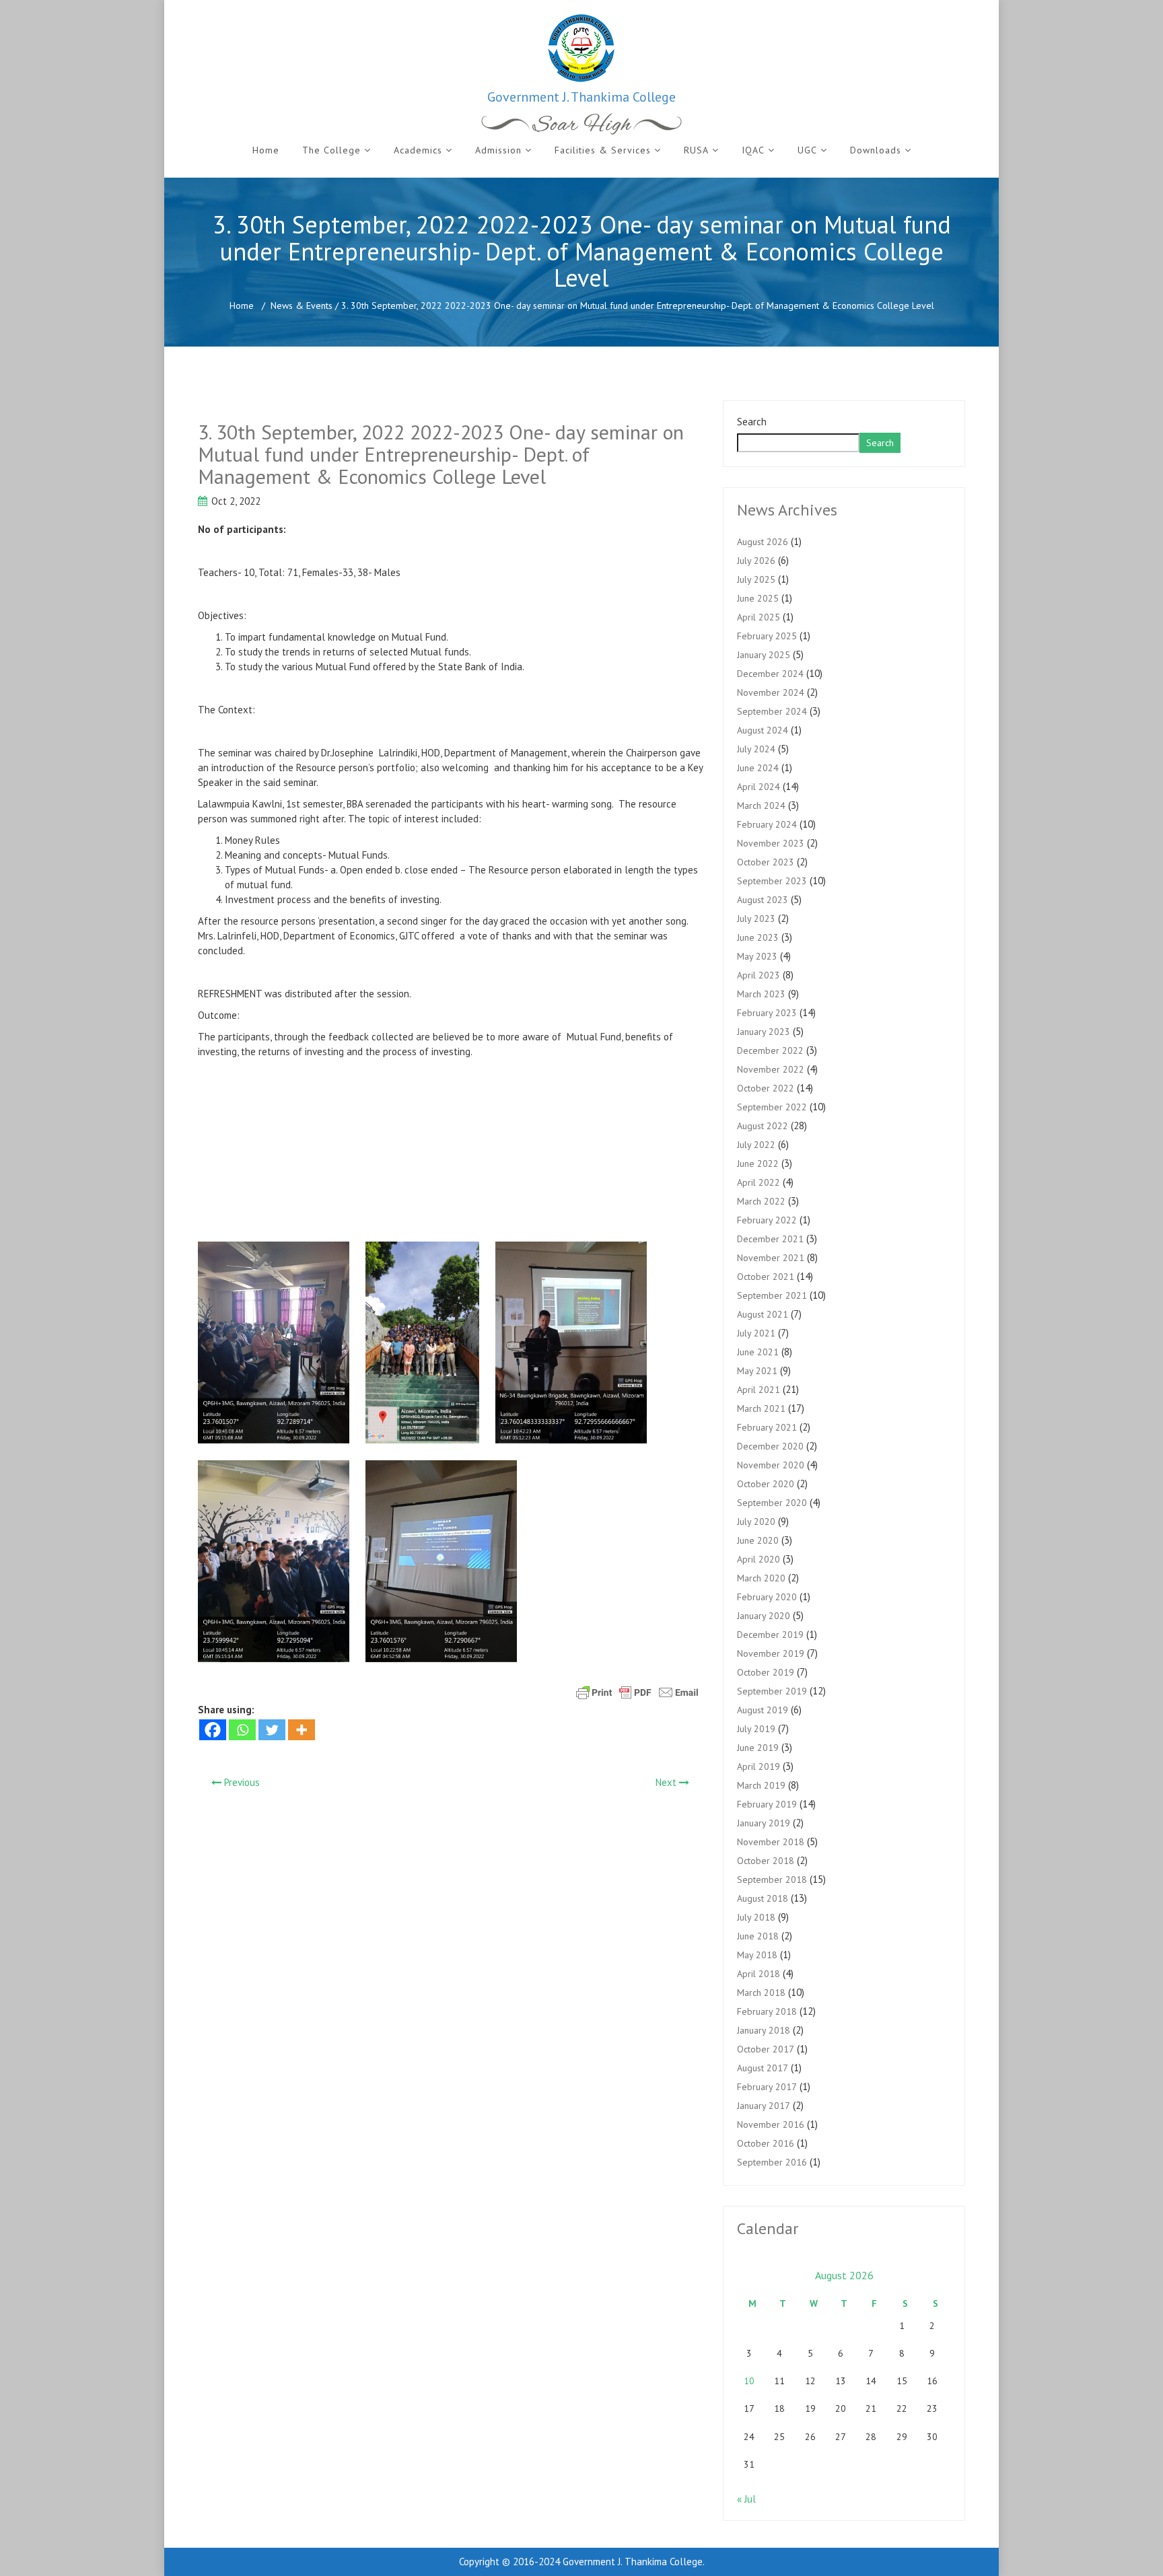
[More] (302, 1730)
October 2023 (766, 862)
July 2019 (756, 1729)
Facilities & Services (603, 150)
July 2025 (756, 579)
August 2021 (763, 1314)
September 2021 (772, 1295)
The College (331, 150)
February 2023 (767, 1013)
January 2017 (764, 2106)
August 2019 (763, 1710)
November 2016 (771, 2124)
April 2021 (759, 1390)
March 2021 (761, 1408)
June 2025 (758, 598)
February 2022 (767, 1220)
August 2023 (763, 900)
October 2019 (766, 1672)
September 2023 (772, 881)
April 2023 (759, 975)
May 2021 (757, 1371)
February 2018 (767, 2011)
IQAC (753, 150)
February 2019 (767, 1804)
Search (752, 422)
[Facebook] (213, 1730)
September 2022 (772, 1107)
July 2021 (756, 1333)
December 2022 (770, 1050)
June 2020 (758, 1540)
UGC (807, 150)
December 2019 (770, 1635)
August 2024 (763, 730)
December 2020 (770, 1446)
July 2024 (756, 749)
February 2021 (767, 1427)
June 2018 (758, 1936)
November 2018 (771, 1842)
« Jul (746, 2499)
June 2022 (758, 1164)
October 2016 (766, 2143)
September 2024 (772, 711)
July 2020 (756, 1522)
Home (266, 150)
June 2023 (758, 937)
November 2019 (771, 1653)
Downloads (876, 150)
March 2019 (761, 1785)
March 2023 (761, 994)
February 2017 (767, 2087)
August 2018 (763, 1898)
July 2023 (756, 919)
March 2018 (761, 1993)
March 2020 (761, 1578)
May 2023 (757, 956)
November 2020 (771, 1465)
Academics (418, 150)
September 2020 (772, 1503)
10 (749, 2381)
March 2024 (761, 806)
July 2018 (756, 1917)
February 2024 (767, 824)
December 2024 (770, 674)
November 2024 (771, 692)
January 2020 (764, 1616)
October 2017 (766, 2049)
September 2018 (772, 1880)
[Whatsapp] (242, 1730)
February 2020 (767, 1597)
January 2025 (764, 655)
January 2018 (764, 2030)
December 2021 (770, 1239)
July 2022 (756, 1145)
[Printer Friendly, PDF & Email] (637, 1692)
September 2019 (772, 1691)
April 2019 (759, 1766)
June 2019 (758, 1748)
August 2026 (763, 542)
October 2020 (766, 1484)
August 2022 (763, 1126)
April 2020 (759, 1559)
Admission (498, 150)
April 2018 (759, 1974)
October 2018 (766, 1861)
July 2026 (756, 561)
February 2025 (767, 636)
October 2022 (766, 1088)
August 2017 (763, 2068)
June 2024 (758, 768)
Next (667, 1782)
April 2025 (759, 617)
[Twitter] (272, 1730)
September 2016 (772, 2162)
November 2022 (771, 1069)
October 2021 (766, 1277)
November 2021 (771, 1258)
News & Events (302, 306)
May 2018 (757, 1955)
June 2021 (758, 1352)
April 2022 (759, 1182)
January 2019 (764, 1823)
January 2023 (764, 1032)
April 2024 (759, 787)
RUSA (696, 150)
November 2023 (771, 843)
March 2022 (761, 1201)
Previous (241, 1782)
